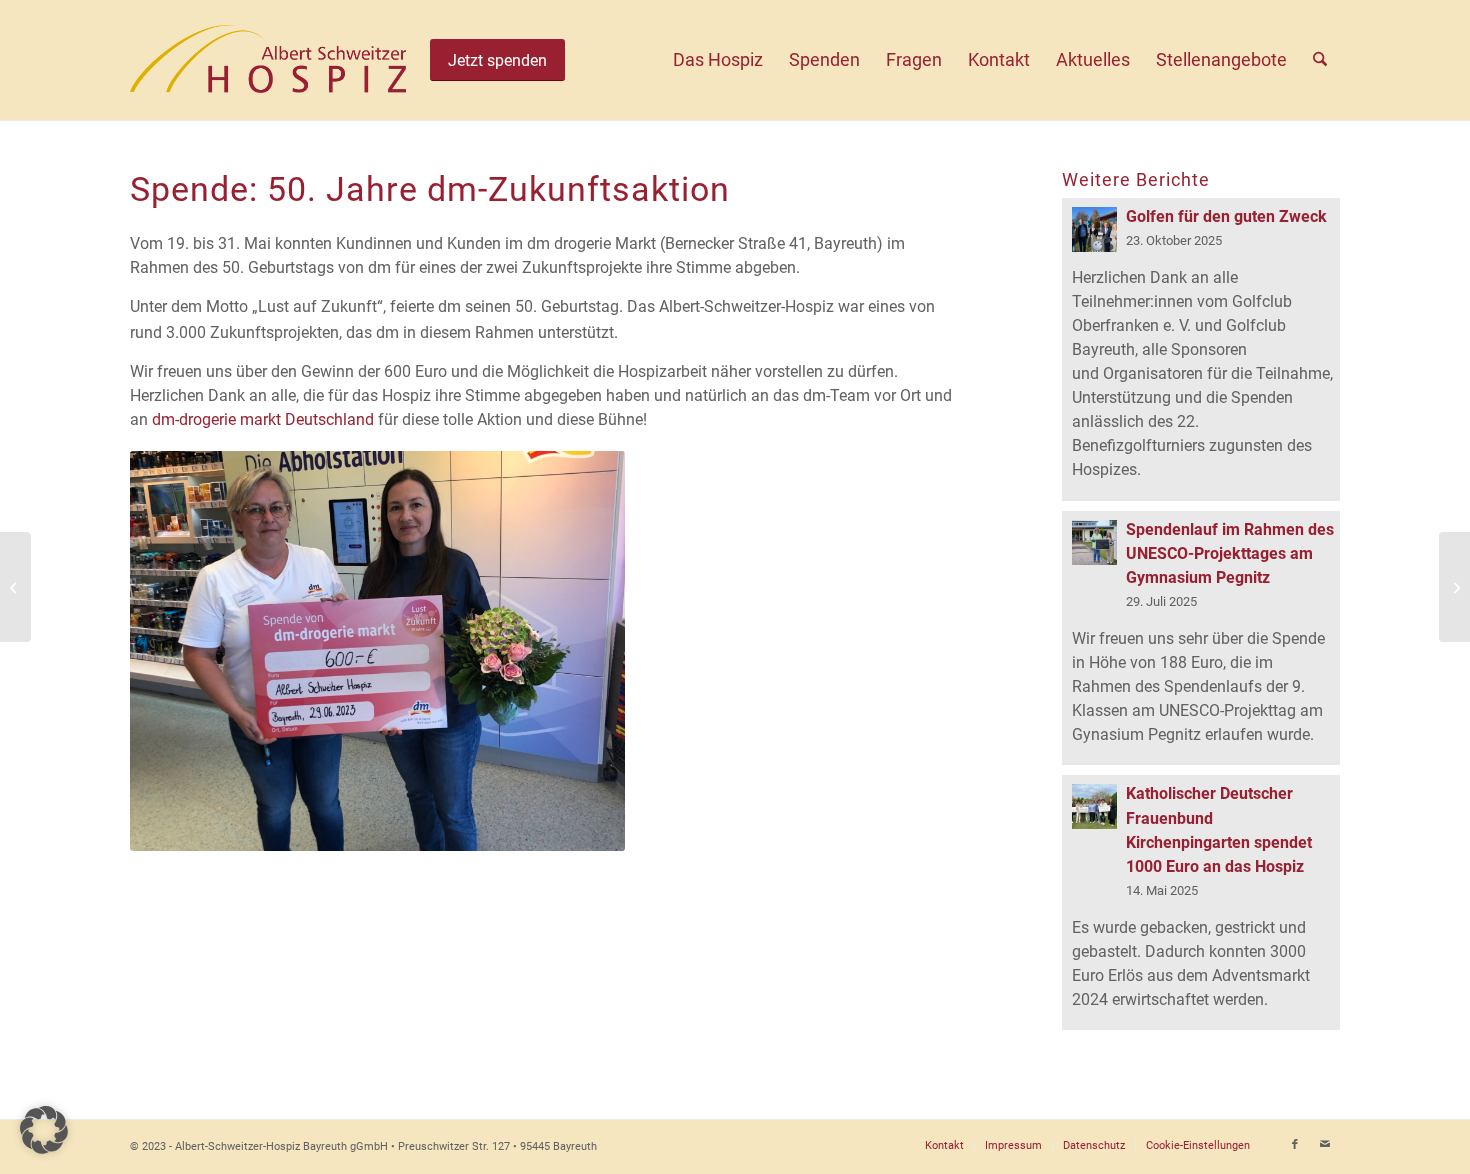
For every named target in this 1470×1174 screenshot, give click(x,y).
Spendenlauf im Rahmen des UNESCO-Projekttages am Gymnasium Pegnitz (1230, 553)
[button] (44, 1130)
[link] (263, 419)
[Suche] (1320, 60)
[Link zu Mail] (1325, 1145)
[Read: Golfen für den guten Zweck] (1094, 229)
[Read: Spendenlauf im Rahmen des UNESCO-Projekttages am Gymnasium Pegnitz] (1094, 542)
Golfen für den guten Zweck (1226, 216)
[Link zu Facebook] (1295, 1145)
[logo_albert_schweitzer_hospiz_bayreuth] (268, 60)
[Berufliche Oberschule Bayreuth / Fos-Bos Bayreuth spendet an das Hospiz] (15, 587)
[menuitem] (718, 60)
